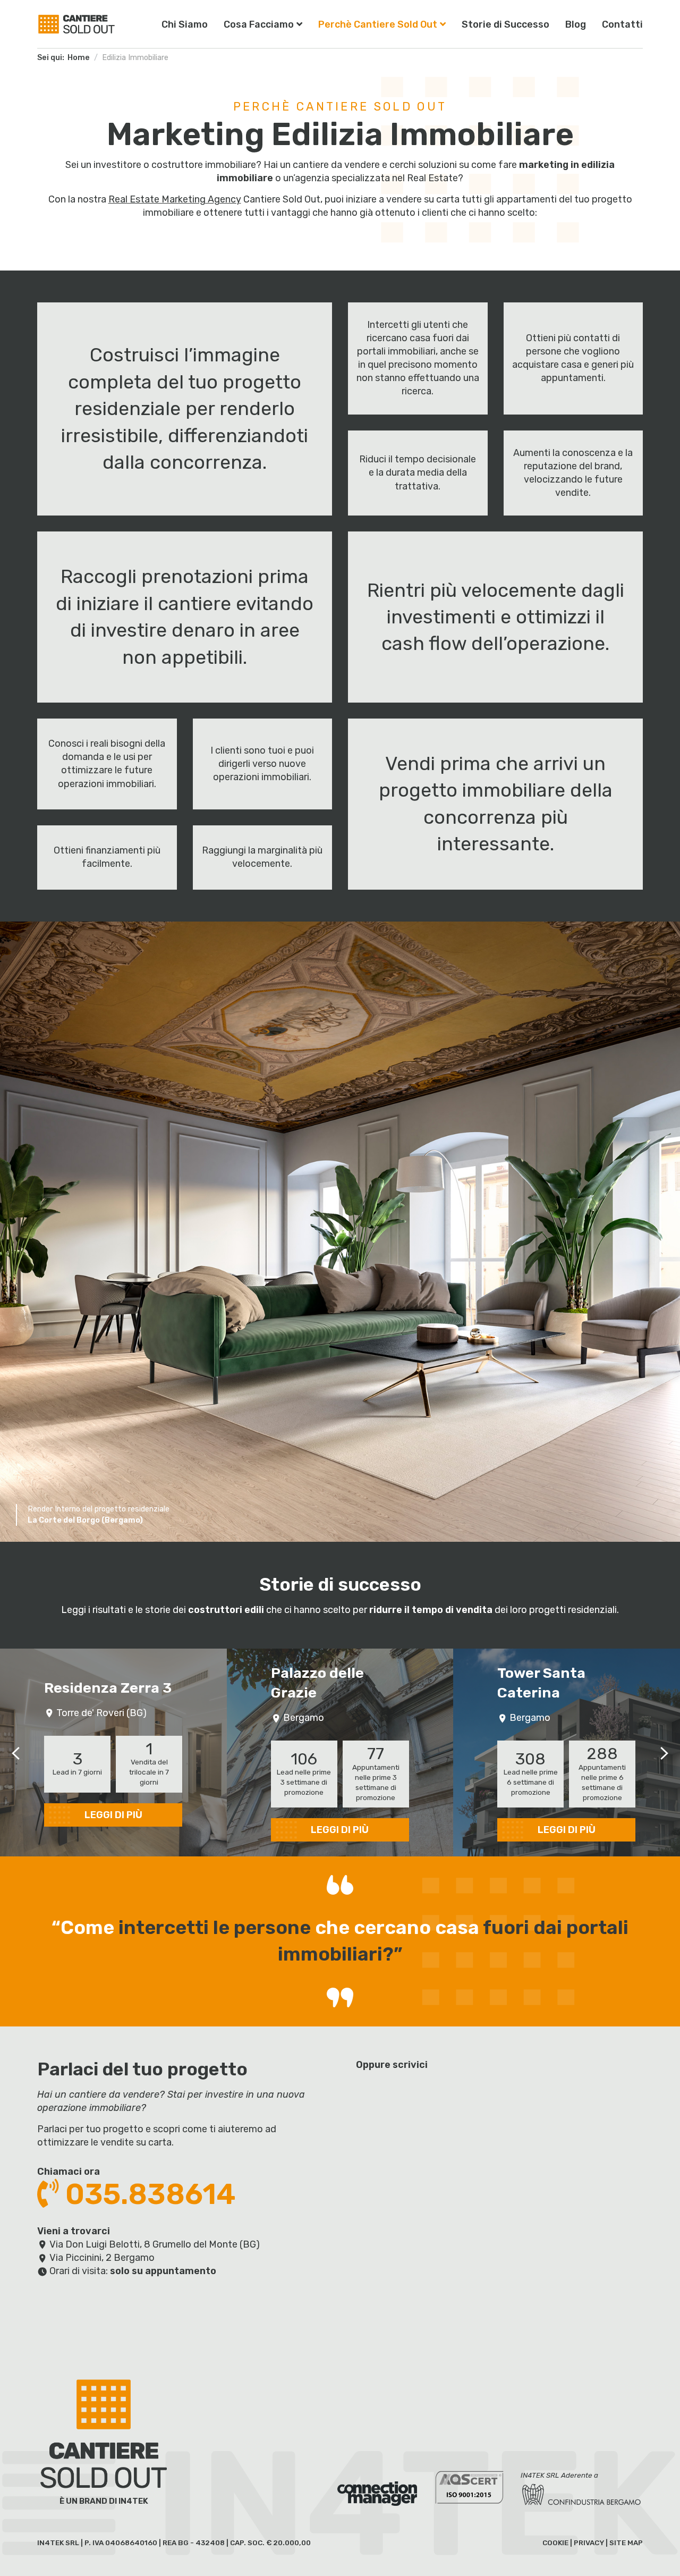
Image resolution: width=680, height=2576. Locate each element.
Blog (576, 24)
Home (79, 58)
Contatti (622, 24)
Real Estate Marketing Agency (175, 199)
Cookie (555, 2543)
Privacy (589, 2543)
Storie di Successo (505, 24)
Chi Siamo (185, 24)
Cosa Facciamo (259, 24)
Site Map (626, 2543)
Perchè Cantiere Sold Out (378, 24)
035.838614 (147, 2194)
